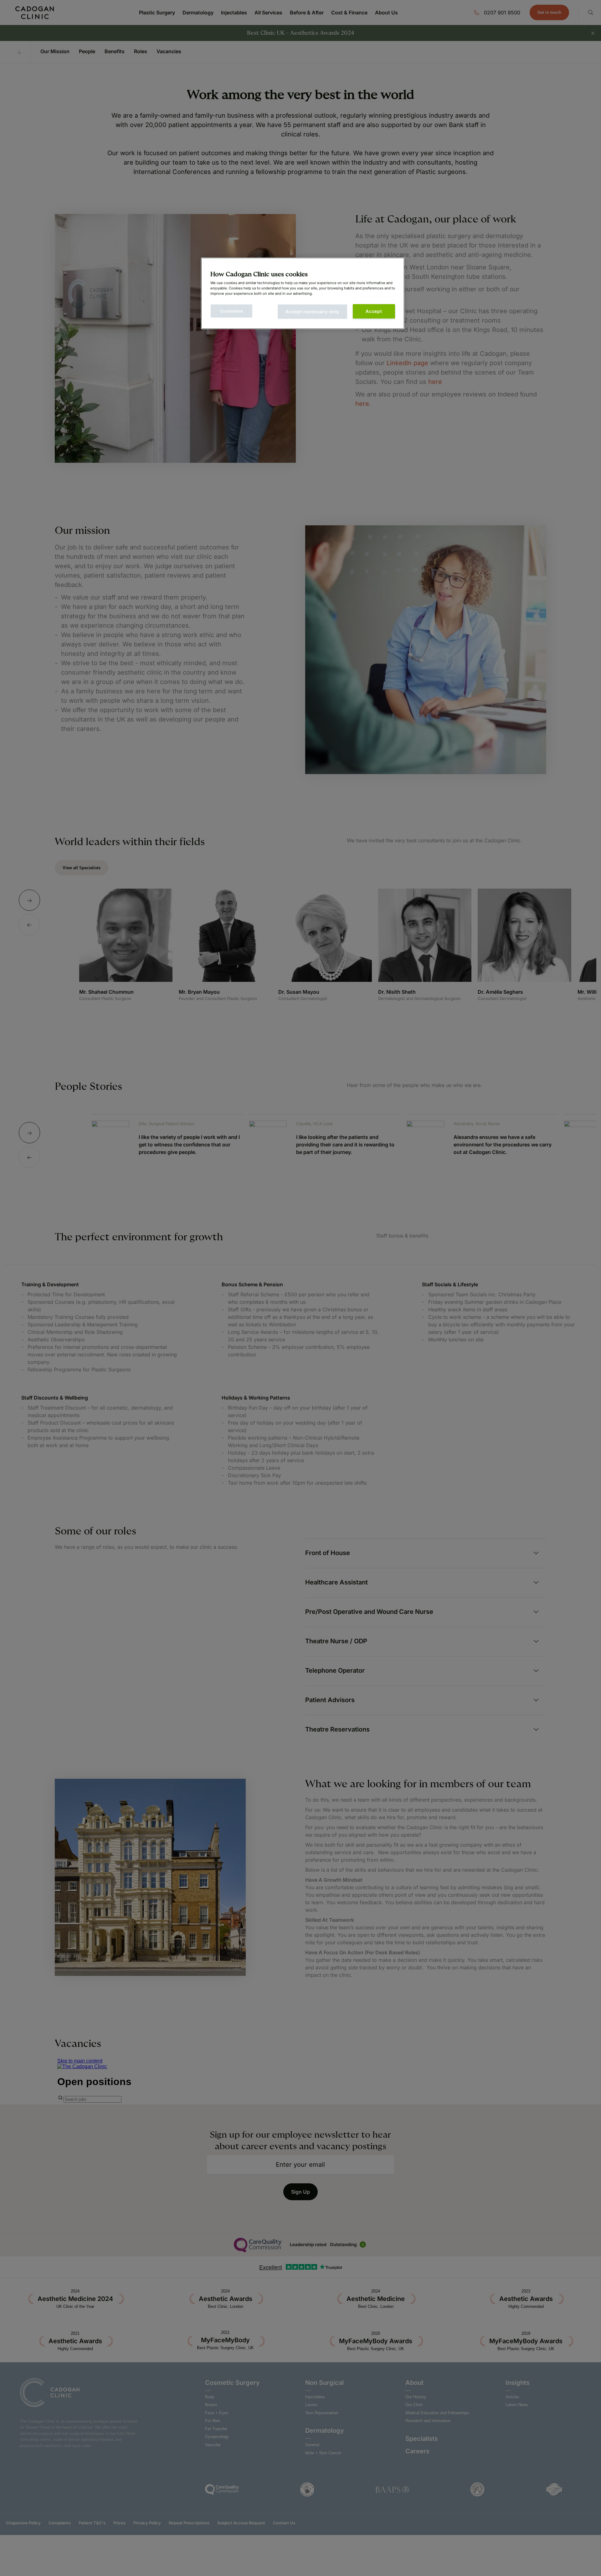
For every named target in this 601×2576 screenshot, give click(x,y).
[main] (303, 293)
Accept (374, 311)
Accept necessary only (312, 312)
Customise (232, 311)
